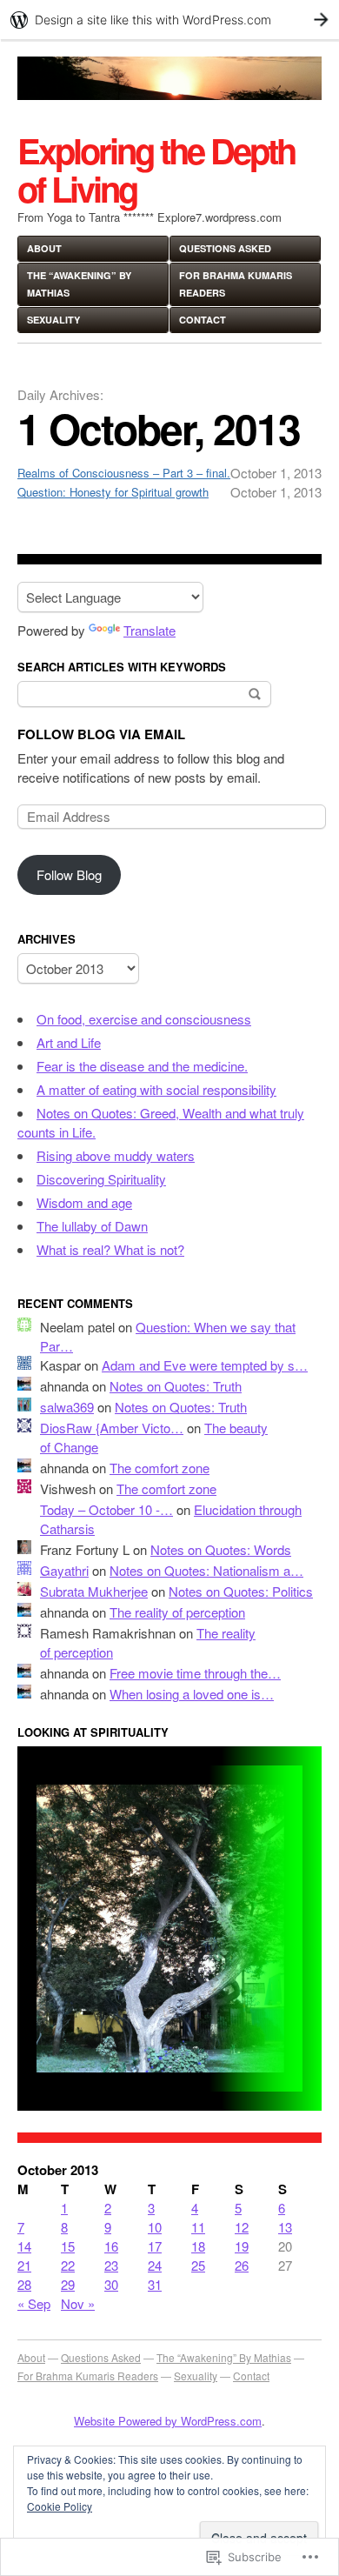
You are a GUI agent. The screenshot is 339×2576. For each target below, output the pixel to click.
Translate (150, 630)
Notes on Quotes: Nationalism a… (206, 1570)
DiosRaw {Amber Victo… (112, 1428)
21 (24, 2265)
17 (155, 2246)
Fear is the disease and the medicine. (142, 1066)
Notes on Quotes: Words (221, 1549)
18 (198, 2246)
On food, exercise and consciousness (144, 1019)
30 (111, 2284)
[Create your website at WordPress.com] (169, 20)
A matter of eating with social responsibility (156, 1089)
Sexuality (53, 320)
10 (155, 2227)
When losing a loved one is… (192, 1694)
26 (242, 2265)
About (44, 248)
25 (198, 2265)
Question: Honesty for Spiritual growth (113, 492)
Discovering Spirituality (101, 1179)
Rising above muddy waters (116, 1155)
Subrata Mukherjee (94, 1591)
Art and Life (69, 1042)
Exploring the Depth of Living (156, 169)
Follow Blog (69, 874)
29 (68, 2284)
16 (111, 2246)
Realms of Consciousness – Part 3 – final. (124, 473)
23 (111, 2265)
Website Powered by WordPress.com (168, 2421)
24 (155, 2265)
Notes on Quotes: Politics (241, 1591)
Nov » (78, 2303)
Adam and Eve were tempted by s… (205, 1365)
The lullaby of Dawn (92, 1226)
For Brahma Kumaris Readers (236, 284)
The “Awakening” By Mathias (79, 284)
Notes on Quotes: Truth (176, 1386)
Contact (203, 320)
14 (24, 2246)
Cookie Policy (60, 2506)
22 (68, 2265)
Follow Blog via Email (101, 734)
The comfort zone (160, 1468)
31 (155, 2284)
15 (68, 2246)
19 (242, 2246)
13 (285, 2227)
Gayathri (64, 1570)
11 (198, 2227)
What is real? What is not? (110, 1249)
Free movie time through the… (195, 1673)
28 (24, 2284)
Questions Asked (225, 248)
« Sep (34, 2303)
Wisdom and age (84, 1202)
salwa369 (67, 1407)
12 (242, 2227)
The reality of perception (177, 1612)
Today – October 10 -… (106, 1509)
